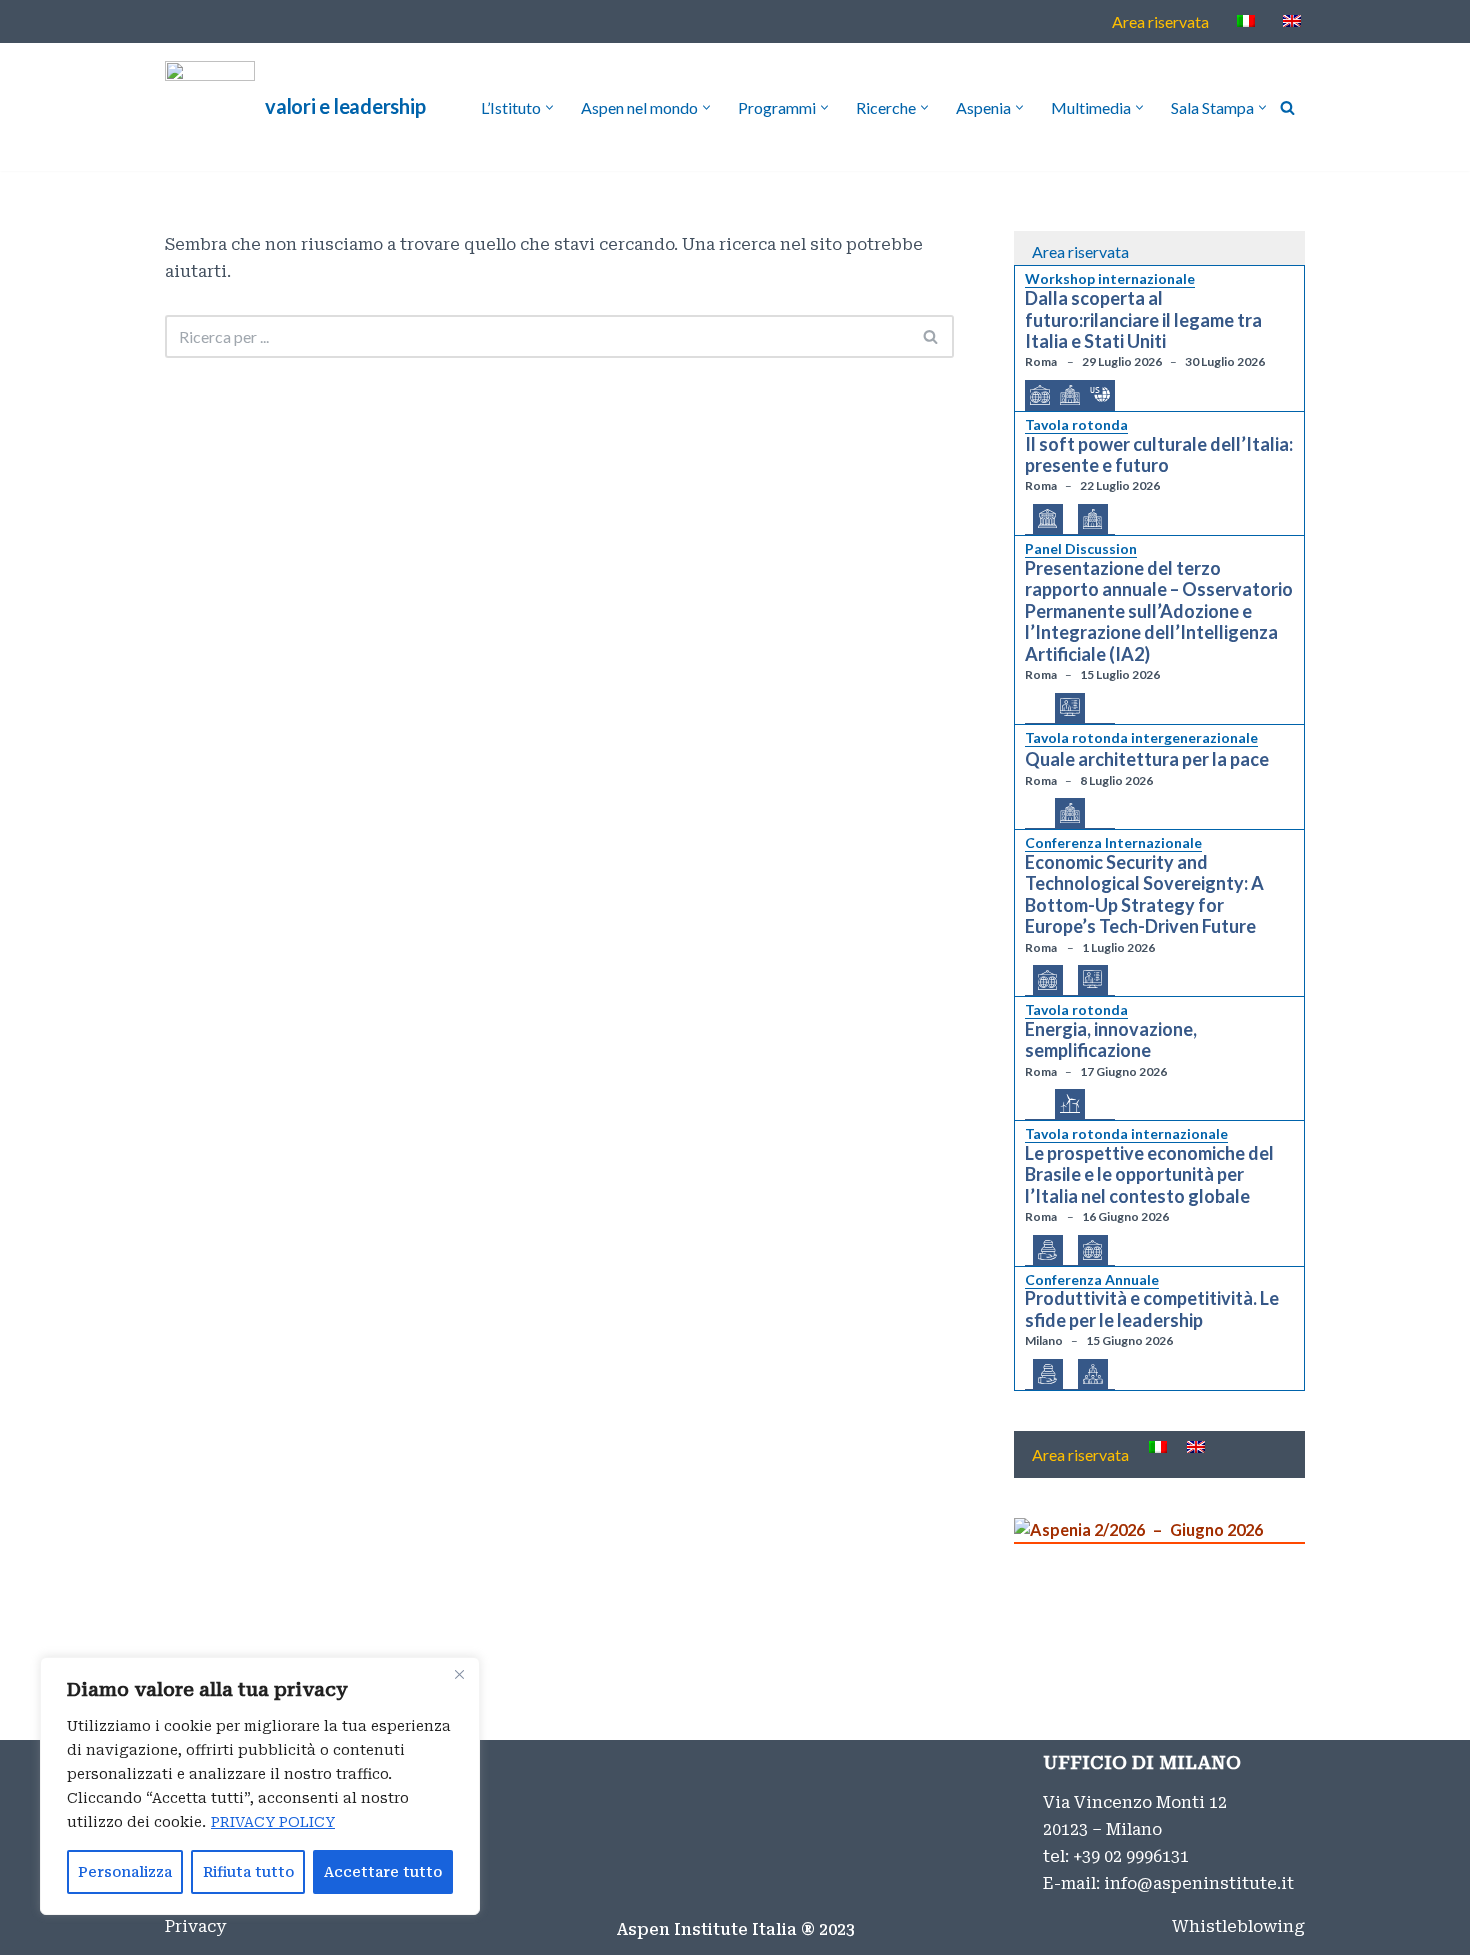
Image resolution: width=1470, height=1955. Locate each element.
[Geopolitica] (1040, 396)
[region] (260, 1786)
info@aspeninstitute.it (1199, 1883)
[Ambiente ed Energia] (1070, 1104)
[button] (549, 107)
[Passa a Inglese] (1292, 20)
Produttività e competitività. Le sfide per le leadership (1152, 1309)
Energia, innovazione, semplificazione (1111, 1040)
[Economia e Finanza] (1048, 1251)
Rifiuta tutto (248, 1872)
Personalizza (125, 1872)
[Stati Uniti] (1100, 394)
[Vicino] (459, 1674)
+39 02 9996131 (1131, 1856)
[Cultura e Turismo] (1048, 519)
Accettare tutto (383, 1872)
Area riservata (1160, 21)
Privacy (195, 1926)
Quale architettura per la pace (1147, 759)
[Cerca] (1287, 107)
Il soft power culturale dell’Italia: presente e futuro (1159, 455)
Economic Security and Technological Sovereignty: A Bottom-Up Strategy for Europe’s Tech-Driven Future (1144, 895)
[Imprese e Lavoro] (1093, 1375)
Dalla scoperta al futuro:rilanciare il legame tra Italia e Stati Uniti (1143, 320)
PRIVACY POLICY (273, 1822)
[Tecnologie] (1070, 708)
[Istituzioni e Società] (1070, 396)
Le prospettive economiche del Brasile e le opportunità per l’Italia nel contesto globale (1149, 1175)
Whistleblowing (1238, 1926)
